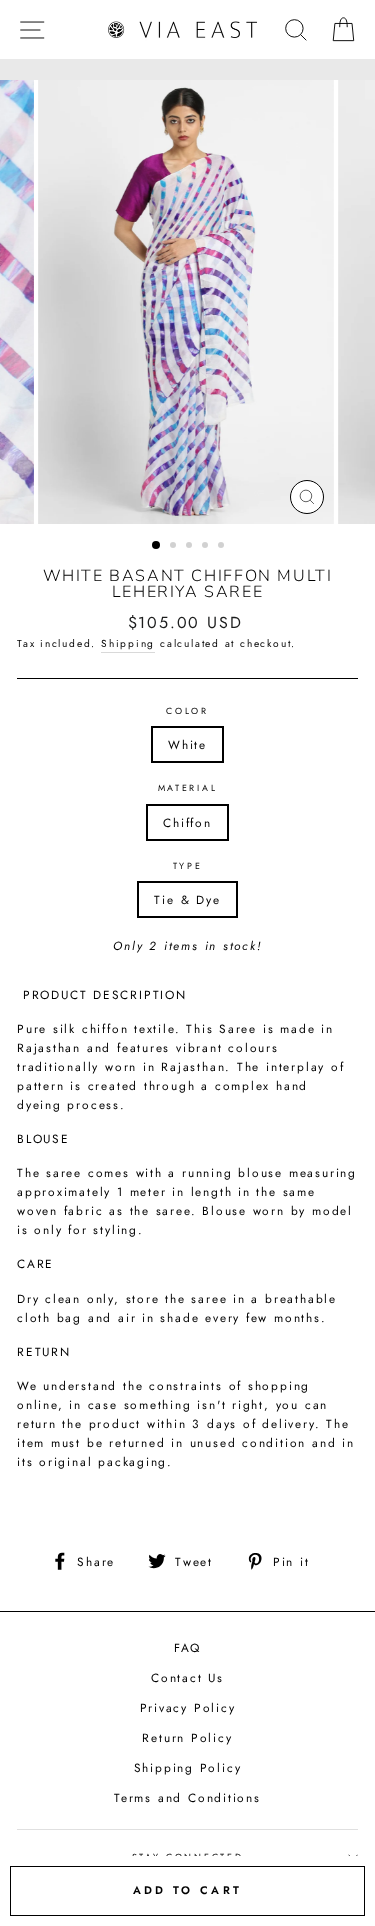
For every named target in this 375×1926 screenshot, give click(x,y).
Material (187, 787)
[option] (188, 302)
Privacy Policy (188, 1707)
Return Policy (187, 1737)
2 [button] (175, 547)
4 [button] (207, 547)
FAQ (187, 1647)
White (187, 744)
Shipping (128, 643)
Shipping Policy (188, 1767)
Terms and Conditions (187, 1797)
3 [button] (191, 547)
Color (187, 710)
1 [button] (157, 546)
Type (188, 865)
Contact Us (187, 1677)
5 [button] (223, 547)
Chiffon (187, 822)
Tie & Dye (187, 899)
